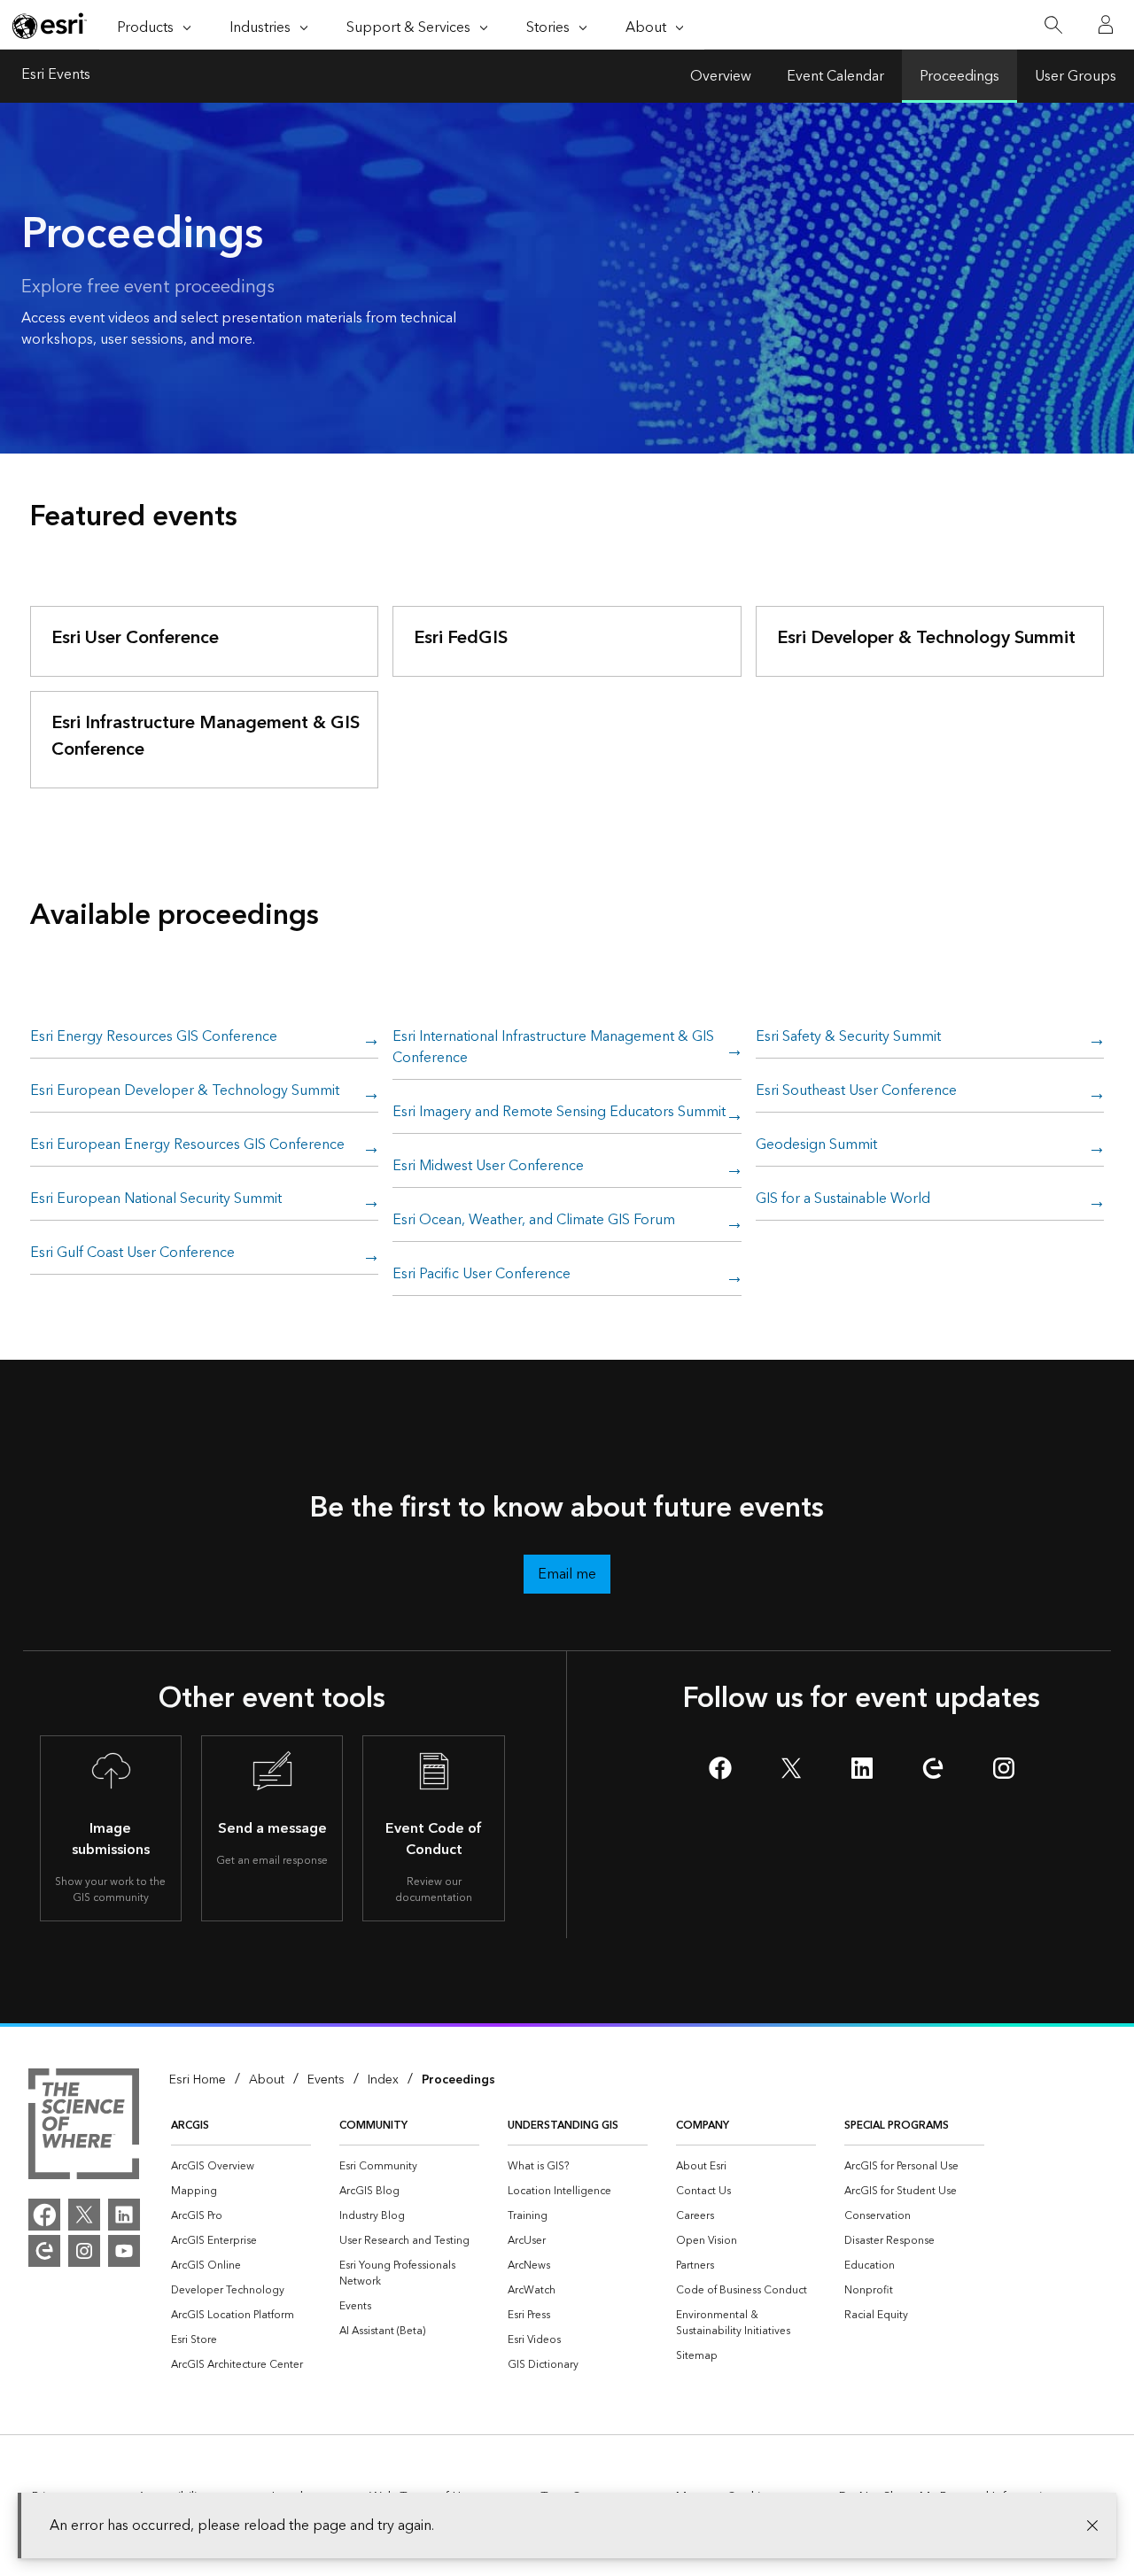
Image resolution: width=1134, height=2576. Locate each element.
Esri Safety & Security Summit (848, 1037)
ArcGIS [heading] (190, 2126)
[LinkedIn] (124, 2215)
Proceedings (959, 76)
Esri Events (56, 76)
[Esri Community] (44, 2251)
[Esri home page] (50, 26)
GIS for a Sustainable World (843, 1199)
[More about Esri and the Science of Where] (84, 2127)
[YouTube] (124, 2251)
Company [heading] (703, 2126)
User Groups (1076, 76)
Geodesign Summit (816, 1145)
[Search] (1053, 25)
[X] (84, 2215)
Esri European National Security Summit (156, 1199)
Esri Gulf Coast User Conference (132, 1253)
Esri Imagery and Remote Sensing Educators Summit (559, 1113)
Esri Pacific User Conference (482, 1275)
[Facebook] (44, 2215)
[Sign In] (1106, 25)
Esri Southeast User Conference (856, 1091)
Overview (721, 76)
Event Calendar (835, 76)
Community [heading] (373, 2126)
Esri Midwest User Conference (488, 1167)
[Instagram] (84, 2251)
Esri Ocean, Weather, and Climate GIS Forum (534, 1221)
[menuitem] (241, 2167)
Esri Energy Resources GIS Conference (154, 1037)
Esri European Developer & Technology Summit (185, 1091)
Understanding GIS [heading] (563, 2126)
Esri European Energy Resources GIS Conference (187, 1145)
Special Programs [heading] (897, 2126)
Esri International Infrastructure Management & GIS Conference (553, 1048)
